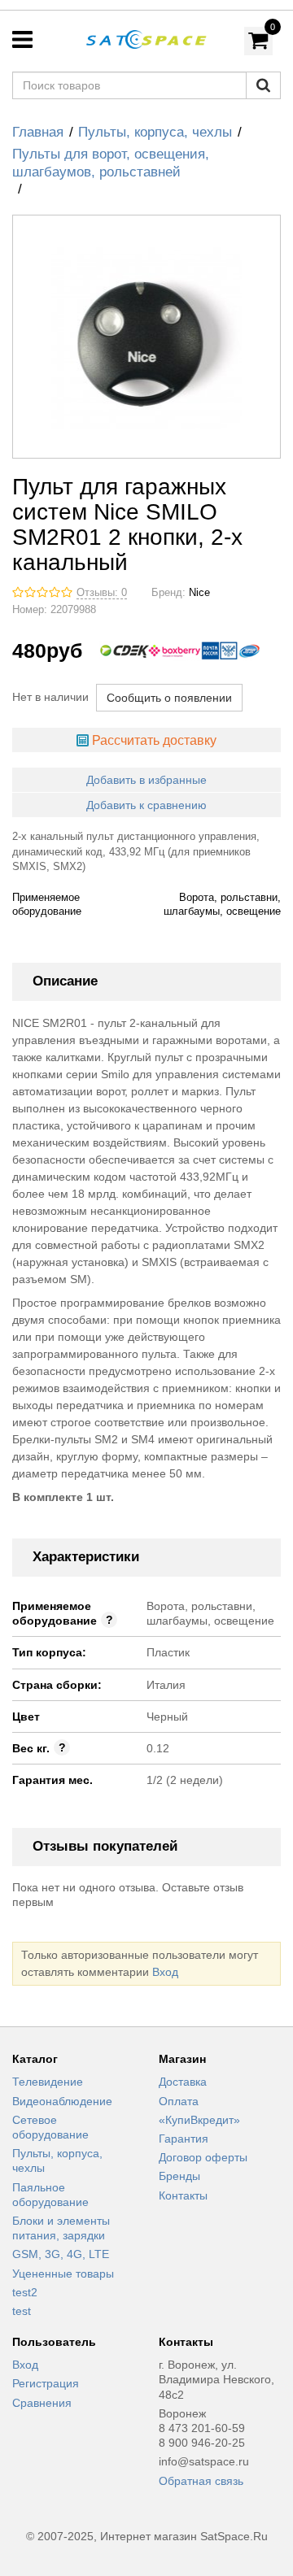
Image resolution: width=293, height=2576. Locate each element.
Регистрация (46, 2383)
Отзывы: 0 (102, 593)
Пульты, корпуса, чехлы (155, 132)
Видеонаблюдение (62, 2101)
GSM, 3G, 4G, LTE (61, 2254)
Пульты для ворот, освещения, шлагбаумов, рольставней (111, 163)
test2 (25, 2292)
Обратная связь (201, 2481)
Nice (199, 593)
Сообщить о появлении (169, 698)
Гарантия (184, 2139)
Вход (165, 1972)
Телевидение (48, 2082)
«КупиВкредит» (199, 2120)
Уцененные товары (63, 2274)
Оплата (179, 2101)
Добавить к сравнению (146, 805)
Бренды (179, 2176)
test (22, 2311)
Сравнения (42, 2403)
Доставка (183, 2082)
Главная (38, 132)
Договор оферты (203, 2157)
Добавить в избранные (146, 780)
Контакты (183, 2195)
